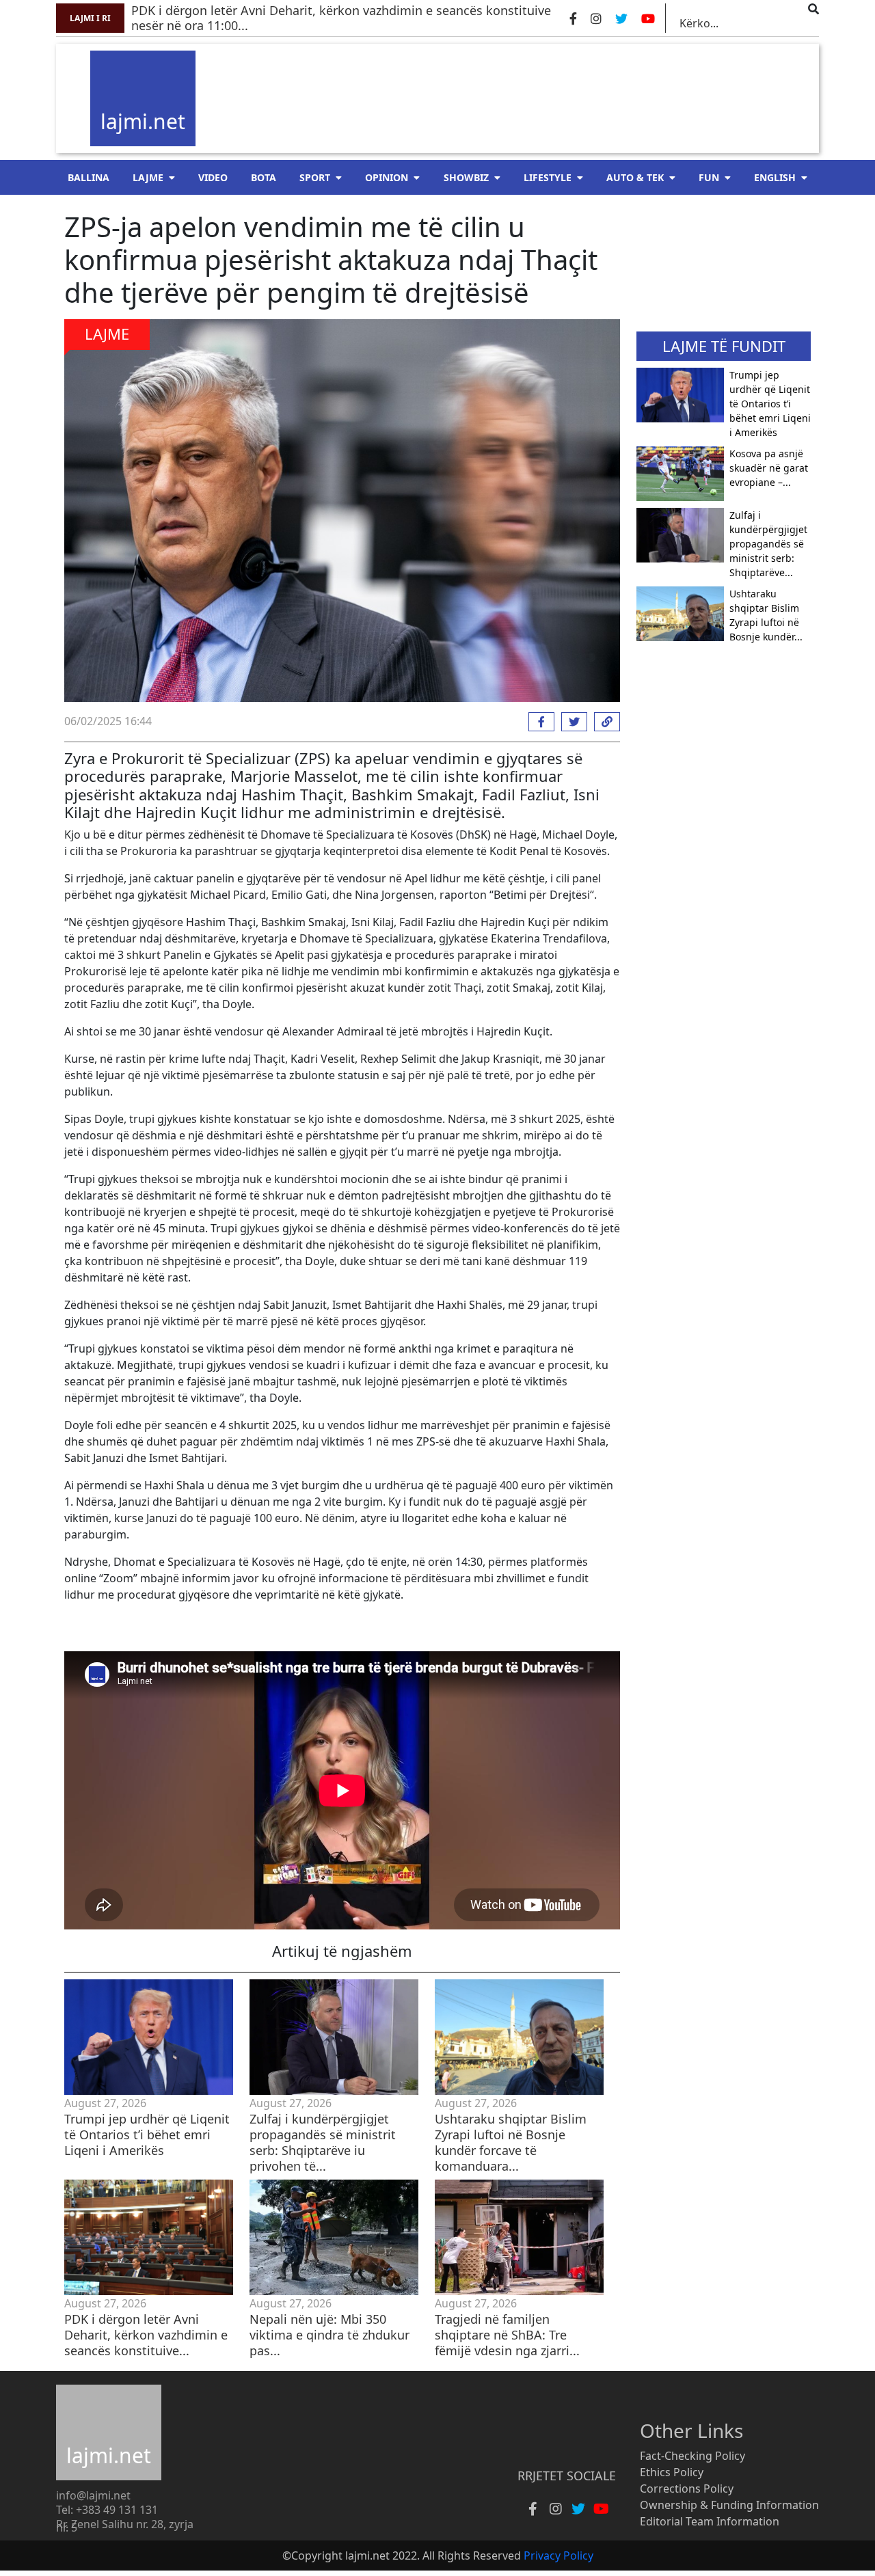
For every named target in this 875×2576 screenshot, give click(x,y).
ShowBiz (466, 177)
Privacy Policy (558, 2555)
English (775, 177)
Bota (264, 177)
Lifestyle (548, 177)
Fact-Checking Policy (692, 2456)
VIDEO (213, 177)
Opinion (387, 177)
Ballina (89, 177)
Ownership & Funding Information (729, 2505)
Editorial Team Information (710, 2521)
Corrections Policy (687, 2489)
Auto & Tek (635, 177)
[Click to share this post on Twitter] (571, 722)
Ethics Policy (672, 2472)
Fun (709, 177)
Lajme (148, 177)
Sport (315, 177)
